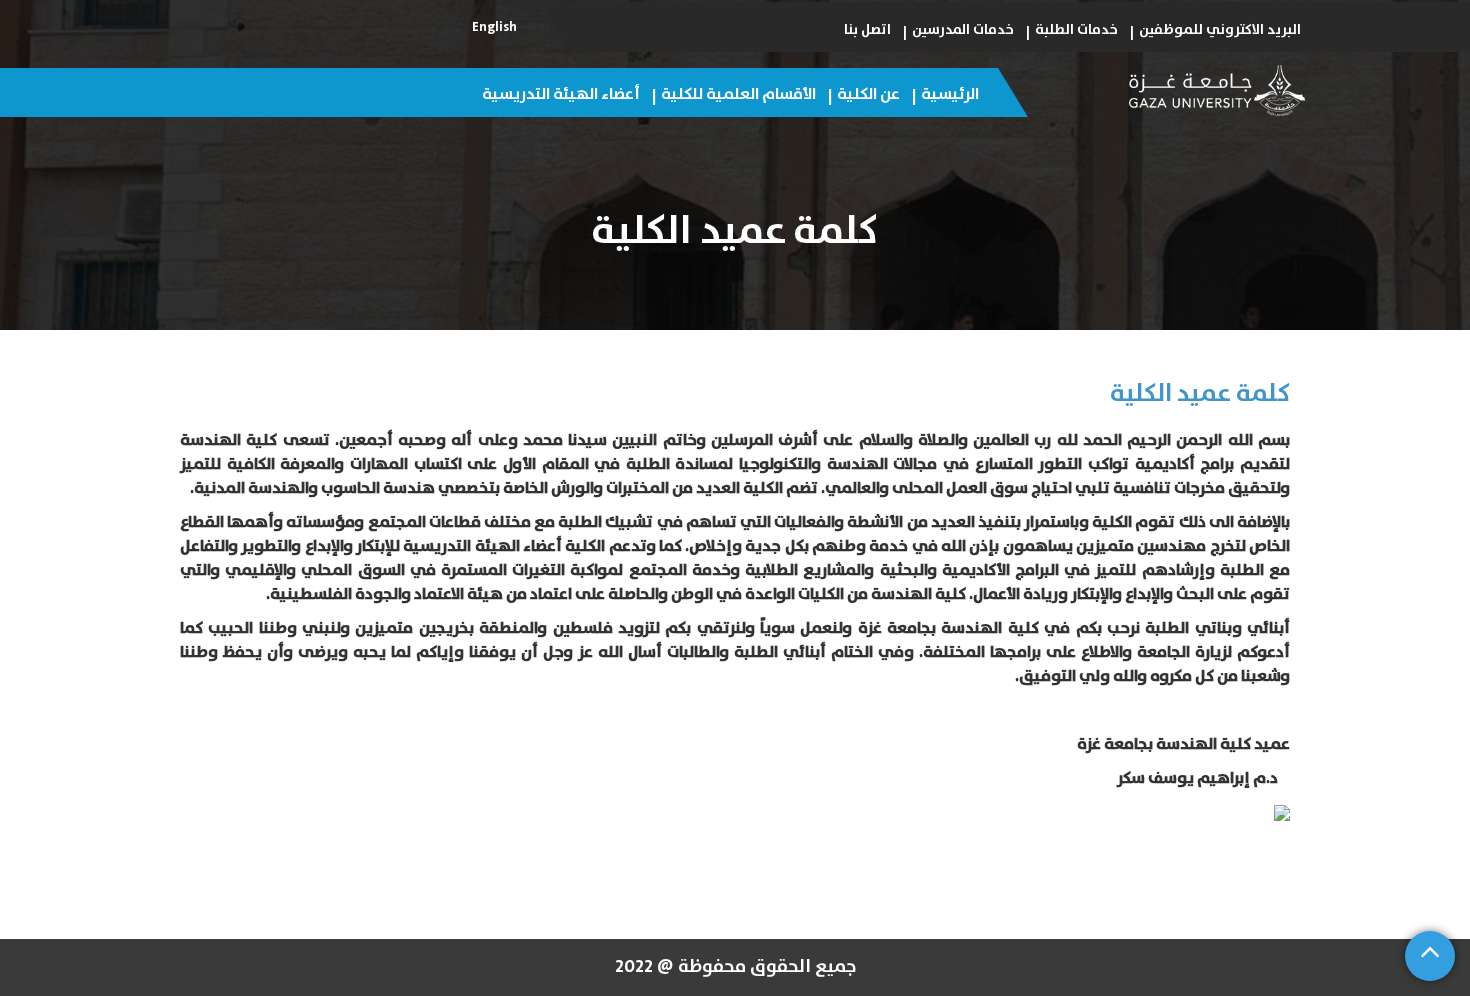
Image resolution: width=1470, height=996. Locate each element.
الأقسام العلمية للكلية (738, 94)
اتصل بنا (867, 30)
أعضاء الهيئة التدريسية (561, 94)
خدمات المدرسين (963, 30)
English (494, 27)
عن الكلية (868, 94)
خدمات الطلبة (1076, 30)
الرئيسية (950, 94)
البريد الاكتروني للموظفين (1220, 30)
